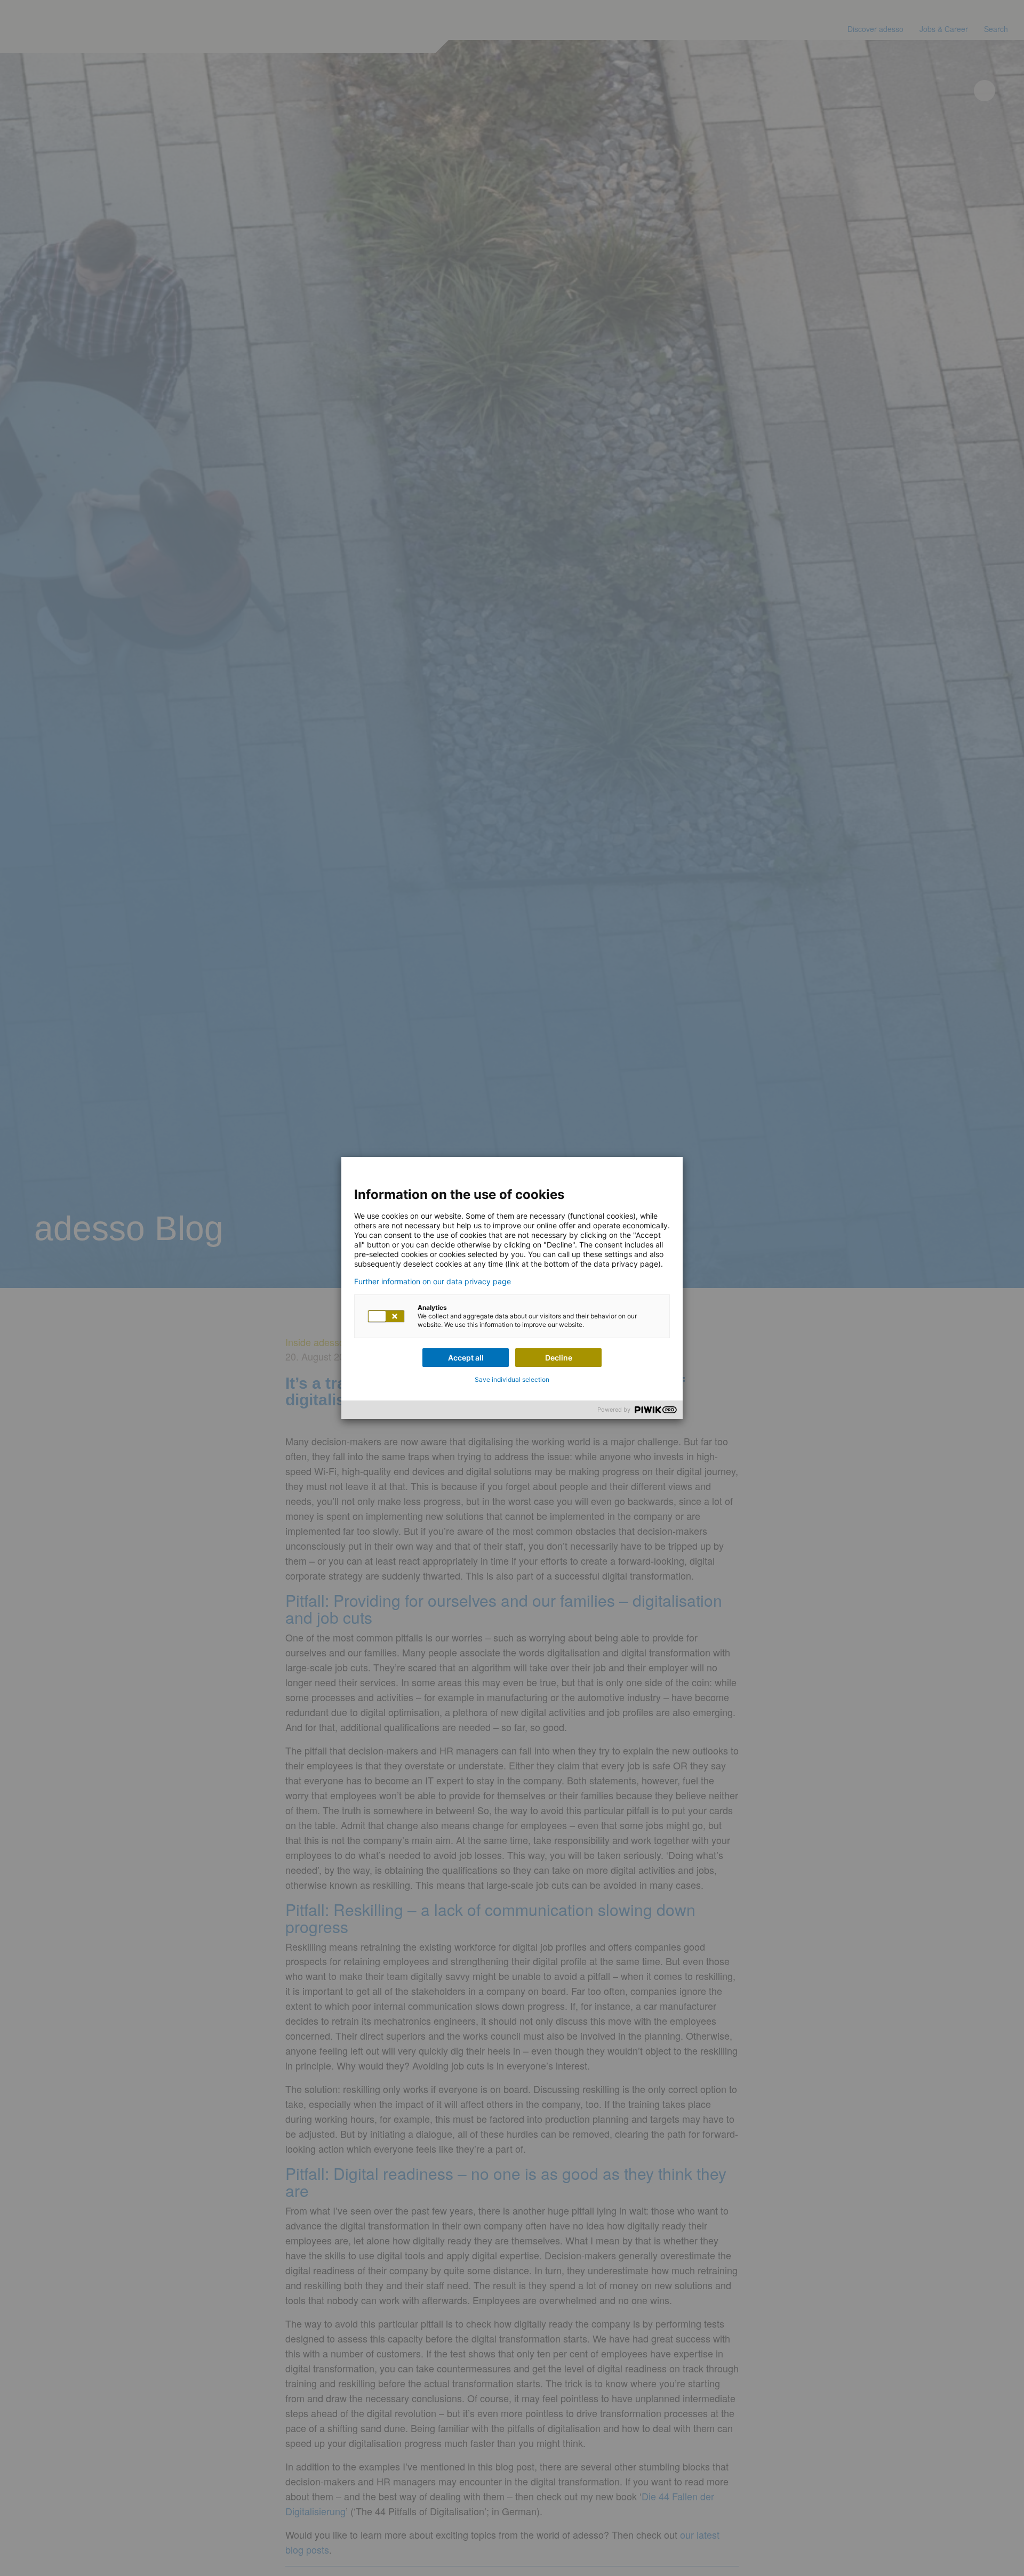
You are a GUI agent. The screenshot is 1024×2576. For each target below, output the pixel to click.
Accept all (466, 1358)
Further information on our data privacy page (433, 1282)
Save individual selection (512, 1379)
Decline (559, 1358)
